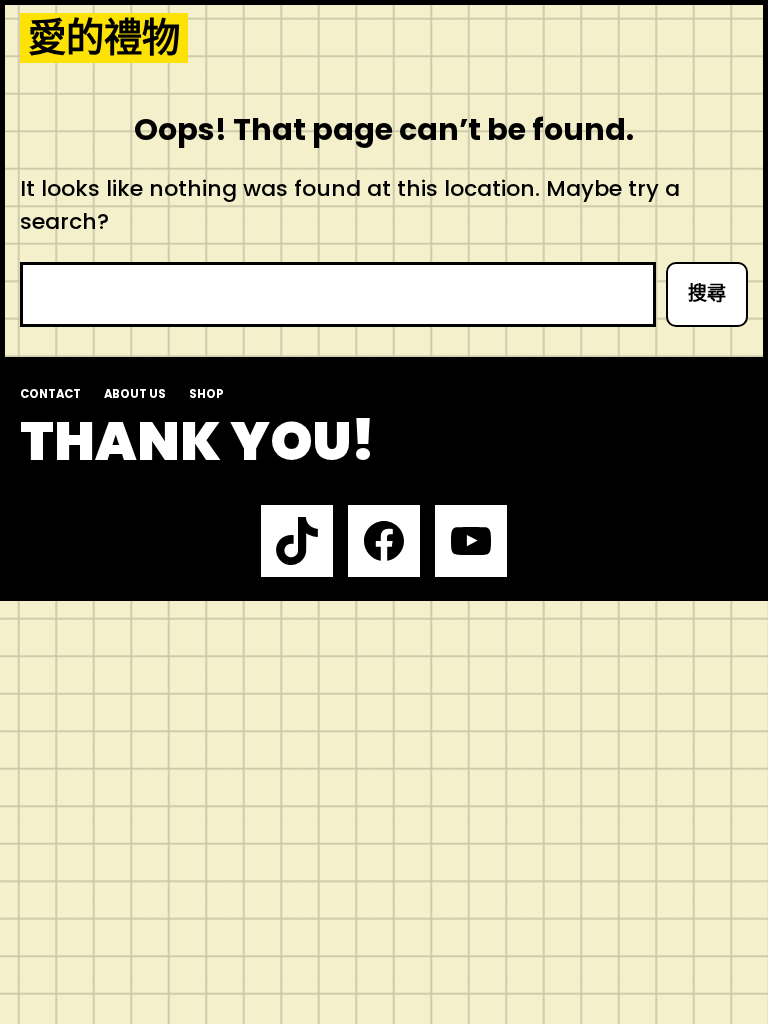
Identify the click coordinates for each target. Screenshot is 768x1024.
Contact (50, 394)
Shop (206, 394)
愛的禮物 (104, 38)
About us (135, 394)
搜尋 (707, 293)
